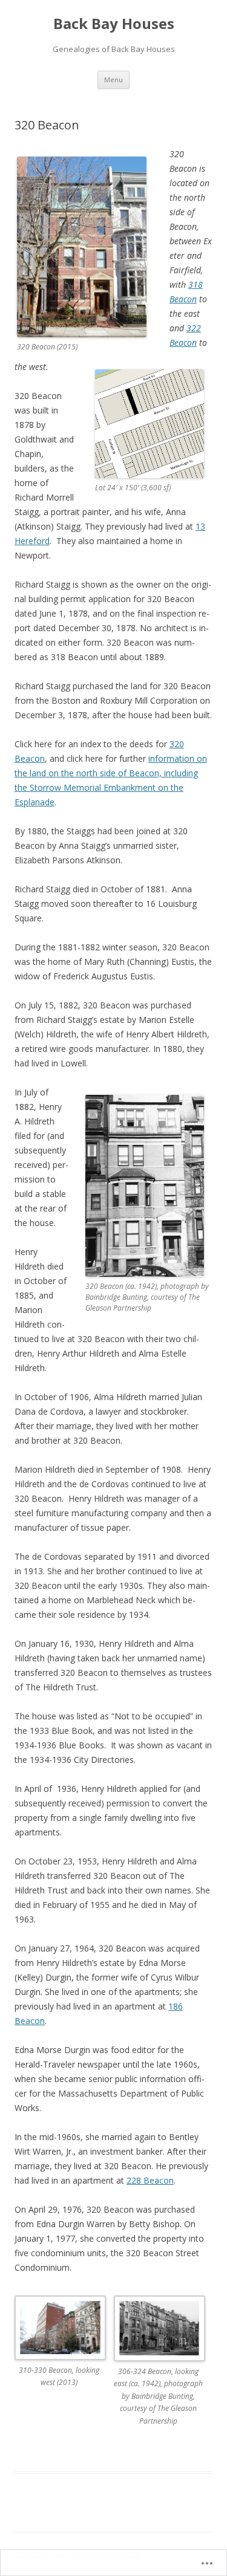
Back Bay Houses (114, 24)
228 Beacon (150, 2180)
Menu (113, 79)
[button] (64, 2350)
